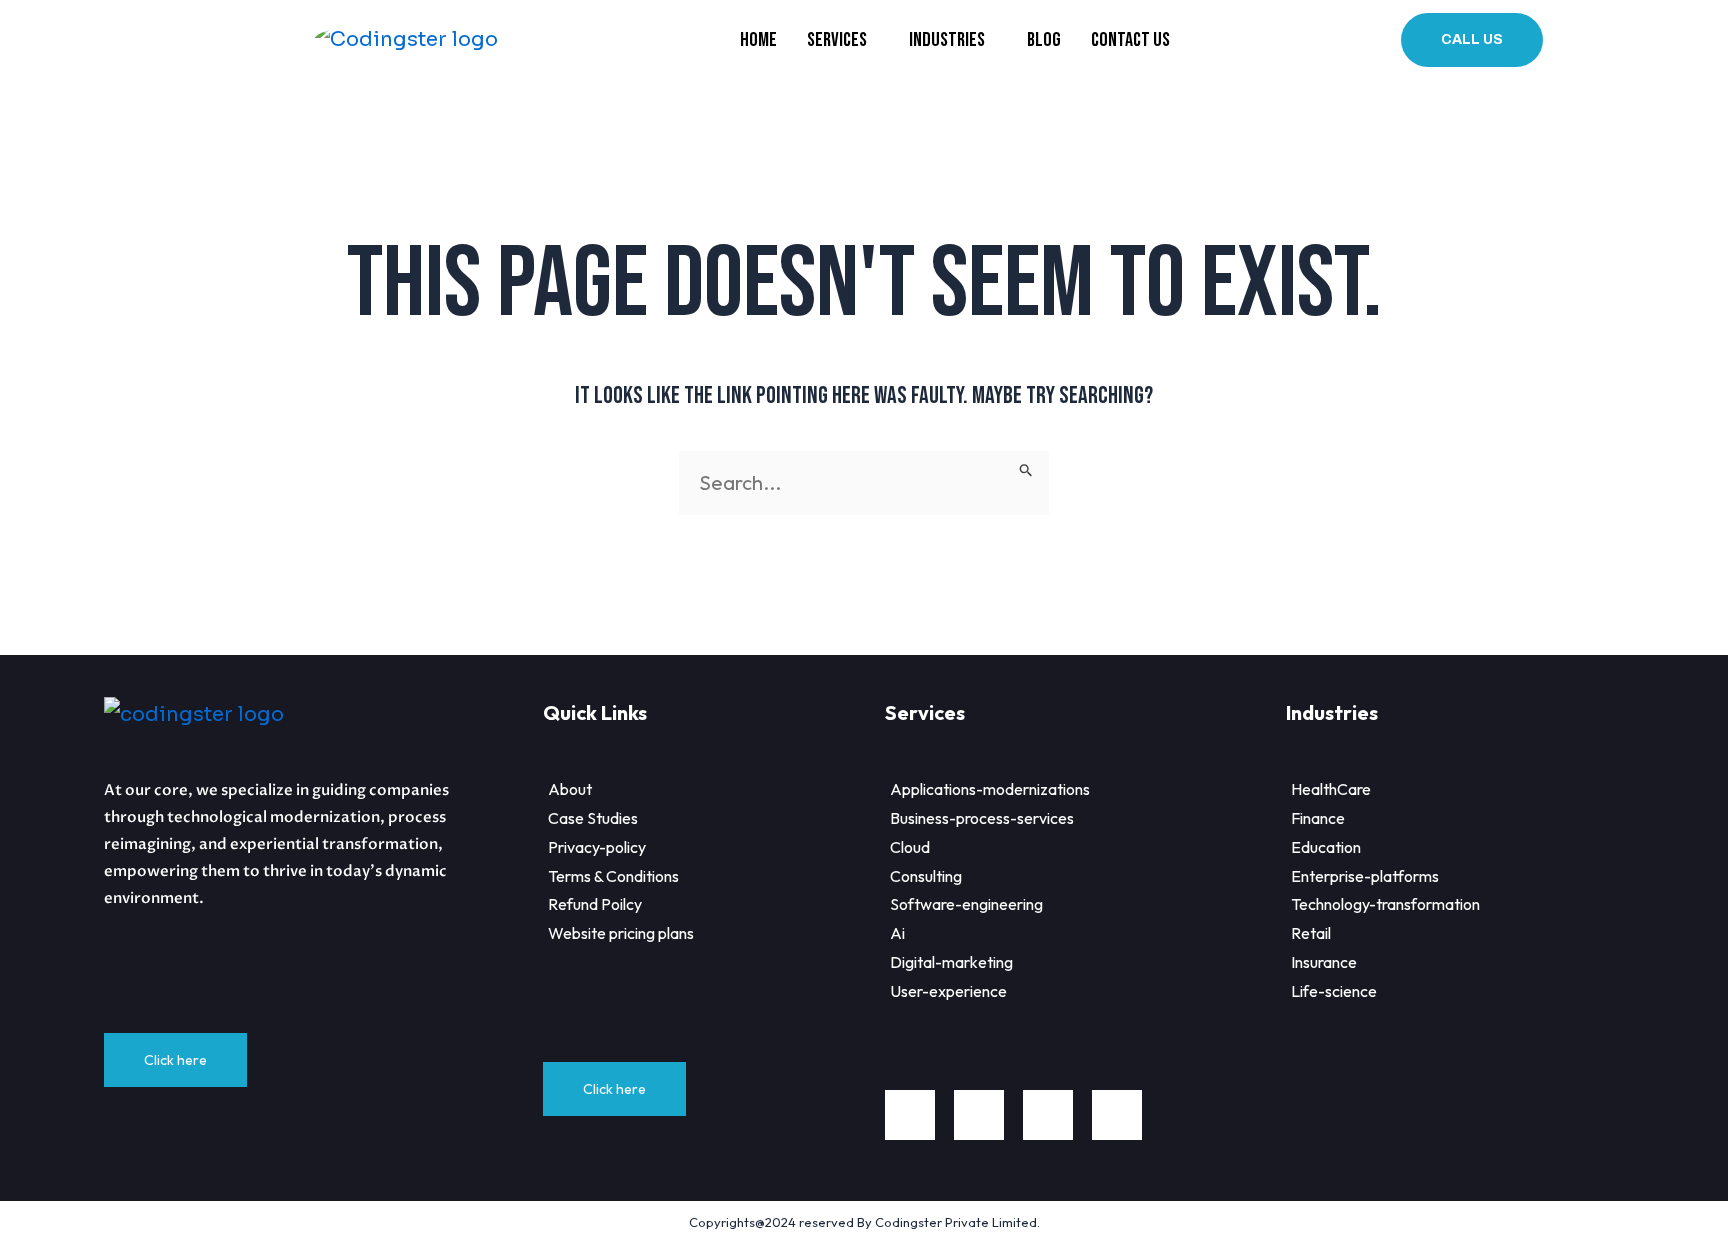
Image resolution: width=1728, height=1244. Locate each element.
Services (837, 40)
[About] (714, 789)
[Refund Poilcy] (714, 904)
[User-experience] (1085, 991)
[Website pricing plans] (714, 933)
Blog (1044, 40)
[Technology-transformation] (1469, 904)
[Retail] (1469, 933)
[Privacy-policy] (714, 847)
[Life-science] (1469, 991)
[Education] (1469, 847)
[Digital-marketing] (1085, 962)
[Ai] (1085, 933)
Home (758, 40)
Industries (947, 40)
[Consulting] (1085, 876)
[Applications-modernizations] (1085, 789)
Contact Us (1130, 40)
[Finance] (1469, 818)
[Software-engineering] (1085, 904)
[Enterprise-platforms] (1469, 876)
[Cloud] (1085, 847)
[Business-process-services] (1085, 818)
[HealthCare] (1469, 789)
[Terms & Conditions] (714, 876)
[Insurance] (1469, 962)
